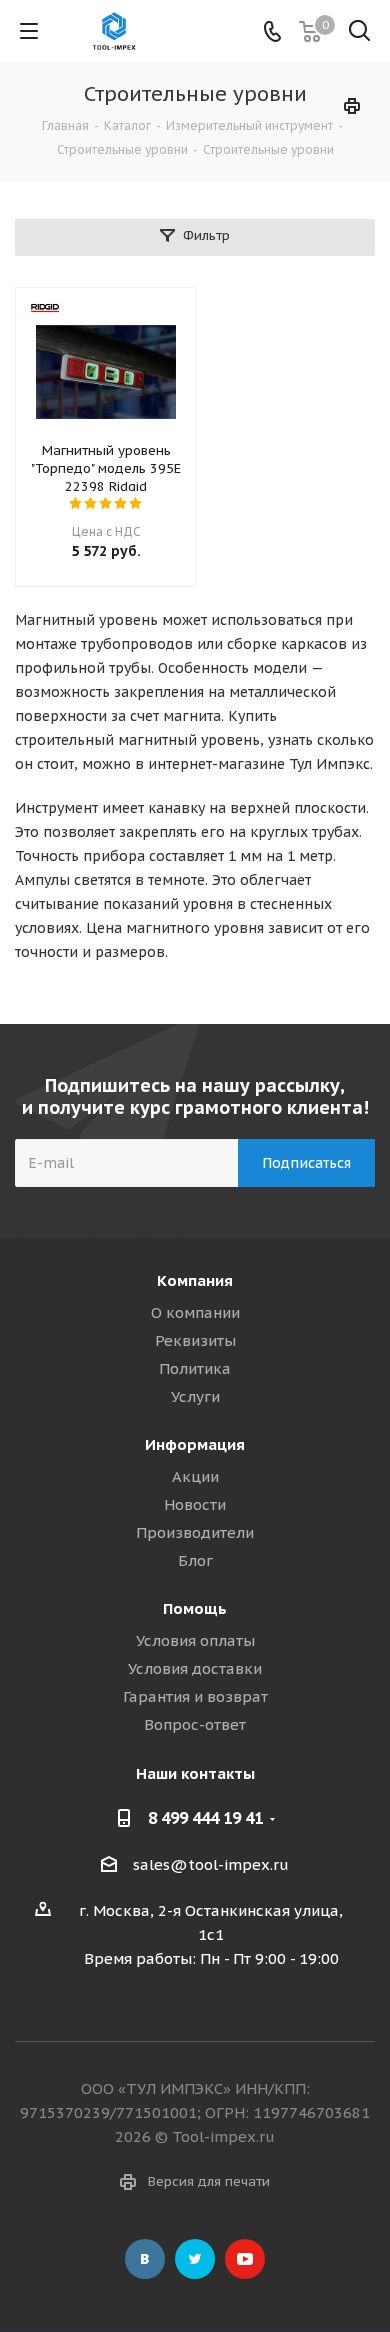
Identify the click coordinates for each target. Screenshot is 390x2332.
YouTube (245, 2259)
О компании (195, 1312)
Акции (195, 1476)
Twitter (195, 2259)
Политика (195, 1368)
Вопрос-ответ (195, 1724)
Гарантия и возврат (195, 1696)
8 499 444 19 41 (205, 1818)
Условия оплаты (195, 1640)
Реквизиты (195, 1340)
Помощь (195, 1608)
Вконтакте (145, 2259)
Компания (195, 1280)
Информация (195, 1444)
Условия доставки (195, 1668)
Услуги (195, 1396)
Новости (195, 1504)
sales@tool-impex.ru (211, 1864)
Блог (195, 1560)
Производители (195, 1532)
